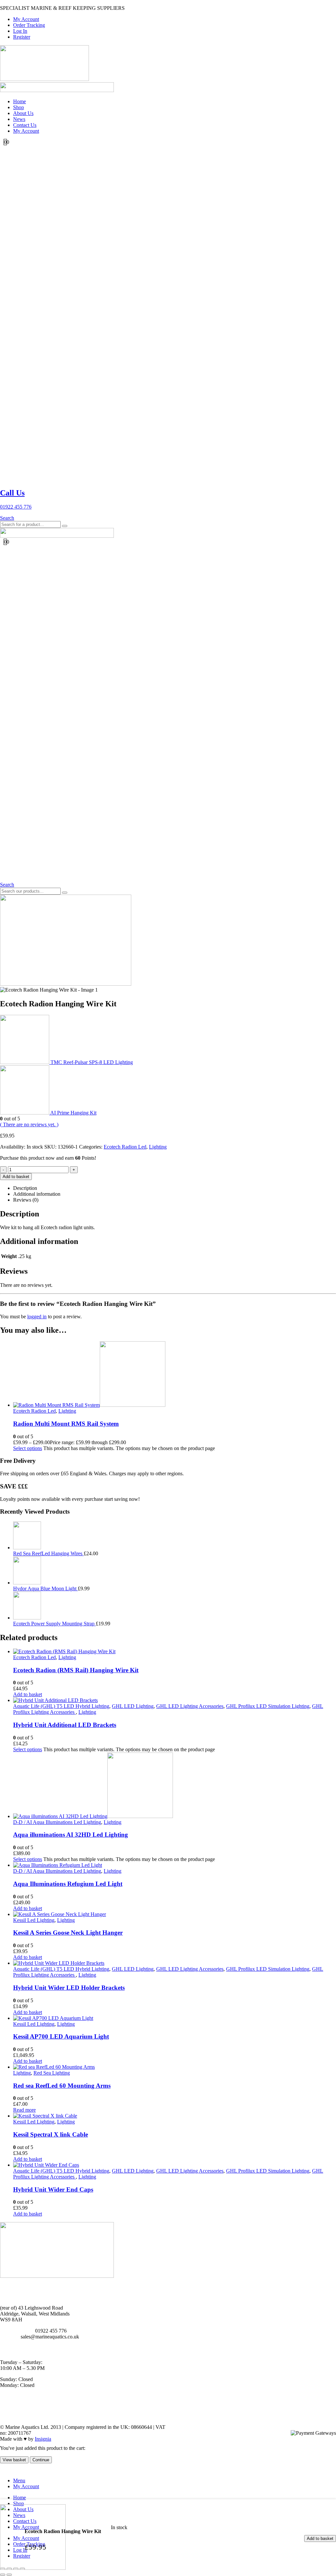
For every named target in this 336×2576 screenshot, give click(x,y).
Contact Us (25, 125)
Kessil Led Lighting (34, 1920)
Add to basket (320, 2538)
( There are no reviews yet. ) (29, 1124)
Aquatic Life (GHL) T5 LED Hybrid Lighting (61, 1706)
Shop (19, 107)
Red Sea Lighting (52, 2073)
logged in (37, 1317)
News (19, 119)
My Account (26, 19)
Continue (41, 2460)
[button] (7, 518)
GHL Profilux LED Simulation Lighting (268, 1706)
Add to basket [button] (28, 1694)
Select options (28, 1448)
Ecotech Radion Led (125, 1147)
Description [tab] (25, 1188)
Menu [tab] (19, 2480)
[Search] (65, 526)
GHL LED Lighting (133, 1706)
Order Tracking (29, 25)
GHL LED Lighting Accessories (190, 1706)
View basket (14, 2460)
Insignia (43, 2439)
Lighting (158, 1147)
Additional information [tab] (37, 1194)
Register (22, 37)
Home (20, 101)
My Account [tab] (26, 2486)
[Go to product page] (175, 1375)
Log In (20, 31)
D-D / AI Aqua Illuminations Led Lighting (57, 1822)
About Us (23, 113)
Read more (24, 2110)
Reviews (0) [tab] (26, 1200)
